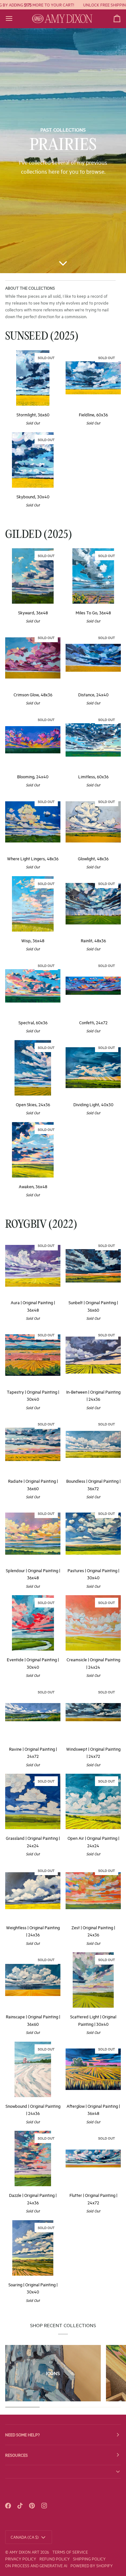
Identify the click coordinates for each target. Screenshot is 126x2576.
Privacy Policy (21, 2559)
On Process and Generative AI (36, 2565)
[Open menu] (15, 19)
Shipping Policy (89, 2559)
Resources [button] (16, 2455)
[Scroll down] (63, 263)
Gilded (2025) (39, 535)
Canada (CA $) (25, 2537)
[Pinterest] (32, 2506)
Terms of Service (70, 2552)
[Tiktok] (20, 2506)
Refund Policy (55, 2559)
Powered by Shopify (92, 2565)
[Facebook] (8, 2506)
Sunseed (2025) (42, 337)
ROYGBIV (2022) (41, 1225)
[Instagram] (44, 2506)
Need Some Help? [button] (22, 2434)
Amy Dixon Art (25, 2552)
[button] (63, 2472)
